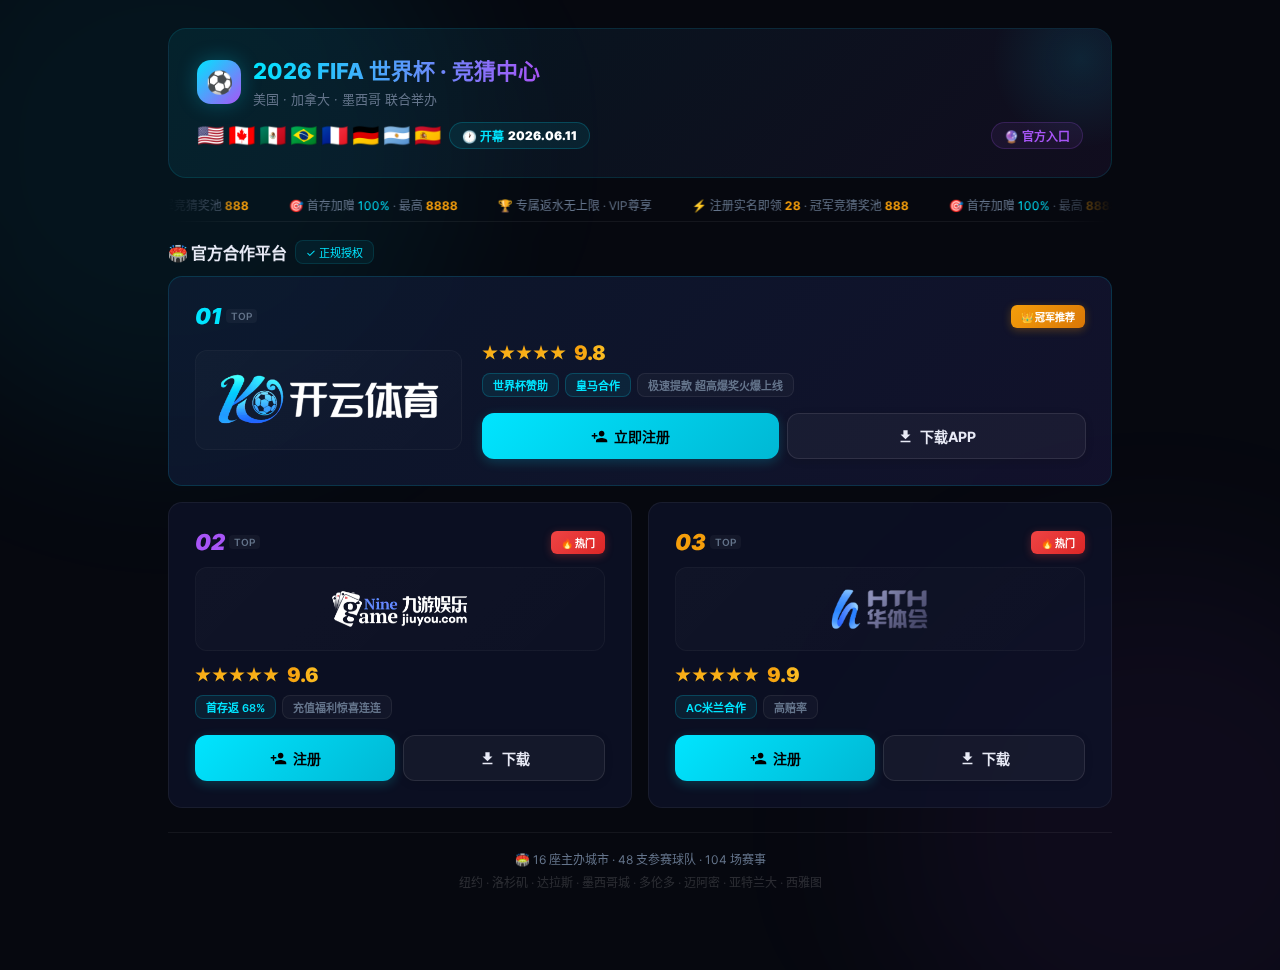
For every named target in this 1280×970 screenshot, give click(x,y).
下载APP (947, 436)
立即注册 (642, 436)
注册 (307, 758)
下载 (516, 758)
